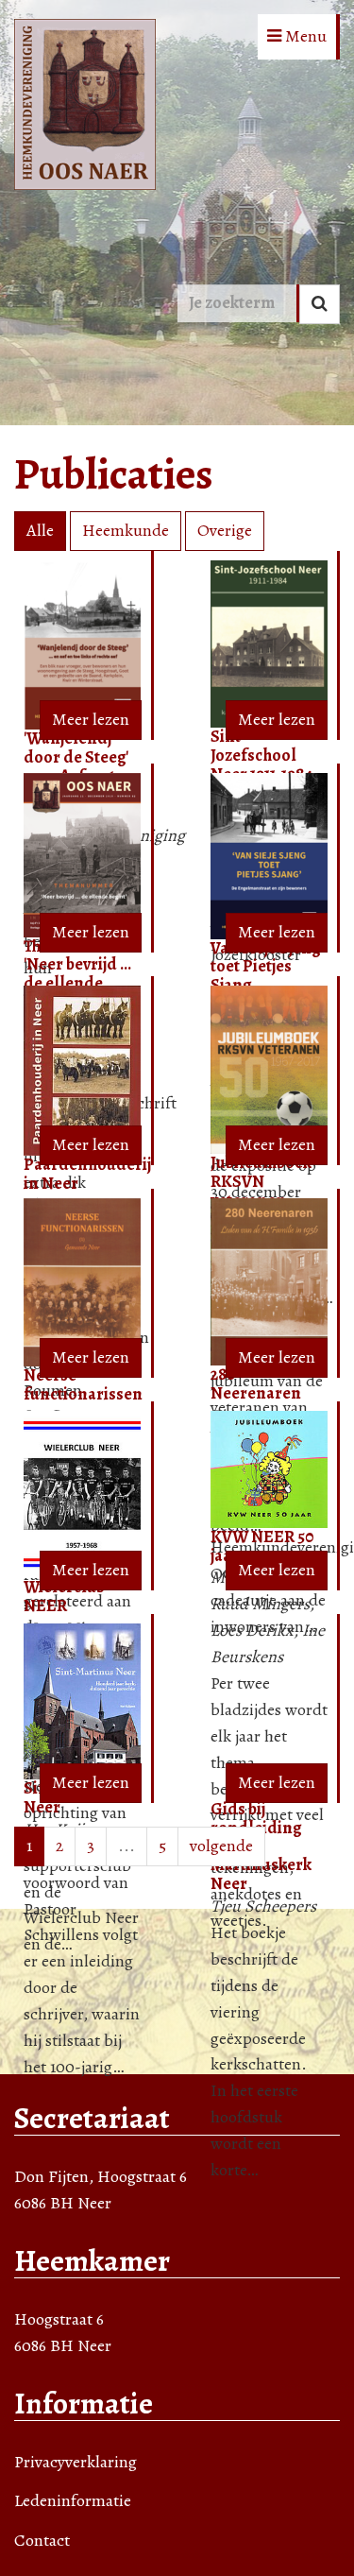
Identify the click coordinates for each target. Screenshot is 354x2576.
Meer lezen (91, 719)
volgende (221, 1846)
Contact (42, 2540)
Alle (40, 530)
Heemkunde (126, 530)
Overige (225, 530)
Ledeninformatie (73, 2500)
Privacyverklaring (76, 2462)
